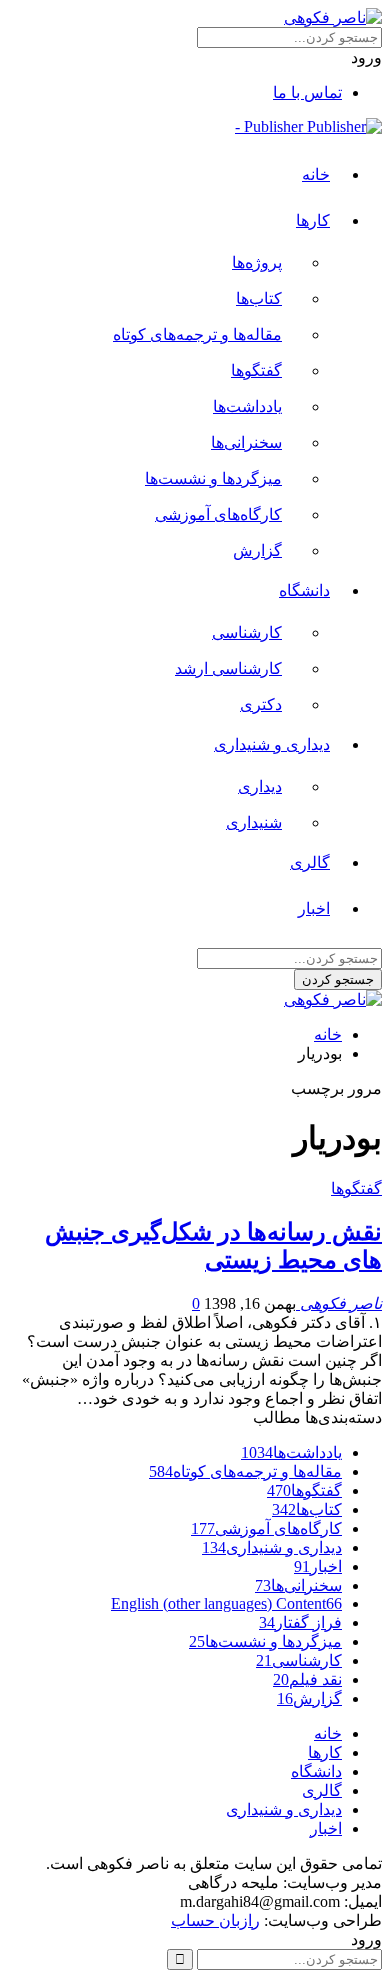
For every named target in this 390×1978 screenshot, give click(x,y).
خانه (316, 174)
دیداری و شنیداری (272, 744)
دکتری (261, 704)
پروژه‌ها (257, 262)
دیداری (260, 786)
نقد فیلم (307, 1679)
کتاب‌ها (259, 298)
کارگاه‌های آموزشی (218, 514)
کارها (313, 220)
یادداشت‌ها (247, 406)
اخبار (314, 908)
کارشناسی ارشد (228, 668)
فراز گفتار (300, 1622)
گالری (310, 862)
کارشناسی (247, 632)
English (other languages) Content (226, 1603)
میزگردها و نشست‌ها (213, 478)
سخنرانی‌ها (246, 442)
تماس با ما (307, 92)
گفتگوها (256, 370)
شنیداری (254, 822)
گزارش (257, 550)
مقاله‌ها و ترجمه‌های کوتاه (197, 334)
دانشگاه (304, 590)
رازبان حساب (215, 1920)
